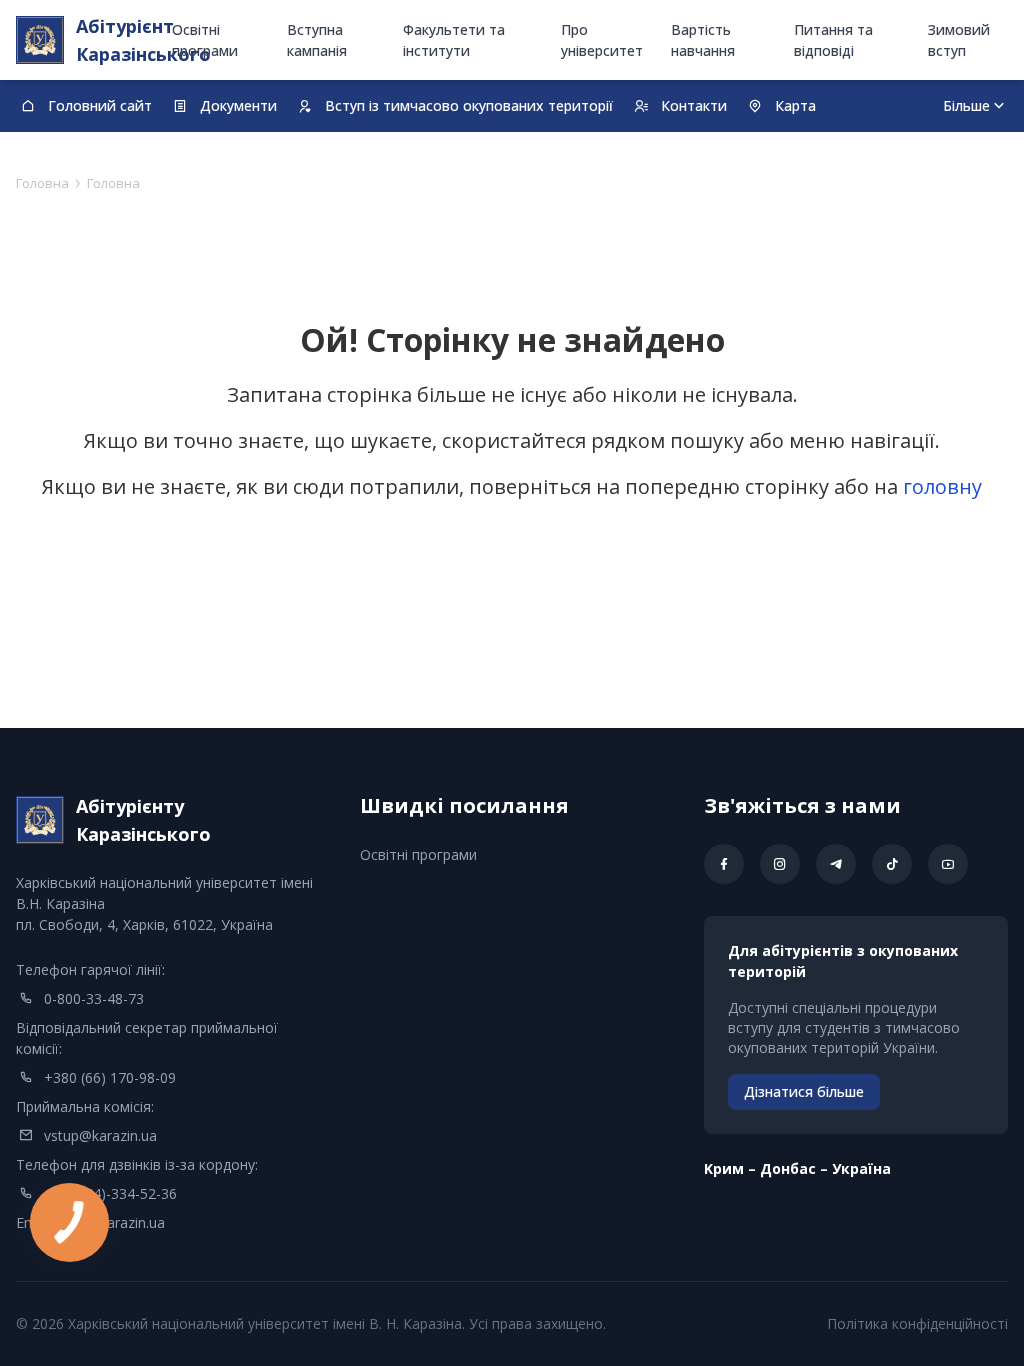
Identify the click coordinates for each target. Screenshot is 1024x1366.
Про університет (602, 40)
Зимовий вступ (959, 40)
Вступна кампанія (317, 40)
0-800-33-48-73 (94, 998)
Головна (42, 183)
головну (942, 486)
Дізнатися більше (804, 1091)
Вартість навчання (703, 40)
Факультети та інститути (454, 40)
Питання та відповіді (833, 40)
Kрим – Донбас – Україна (797, 1168)
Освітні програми (205, 40)
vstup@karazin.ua (100, 1135)
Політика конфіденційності (917, 1323)
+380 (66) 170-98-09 (110, 1077)
